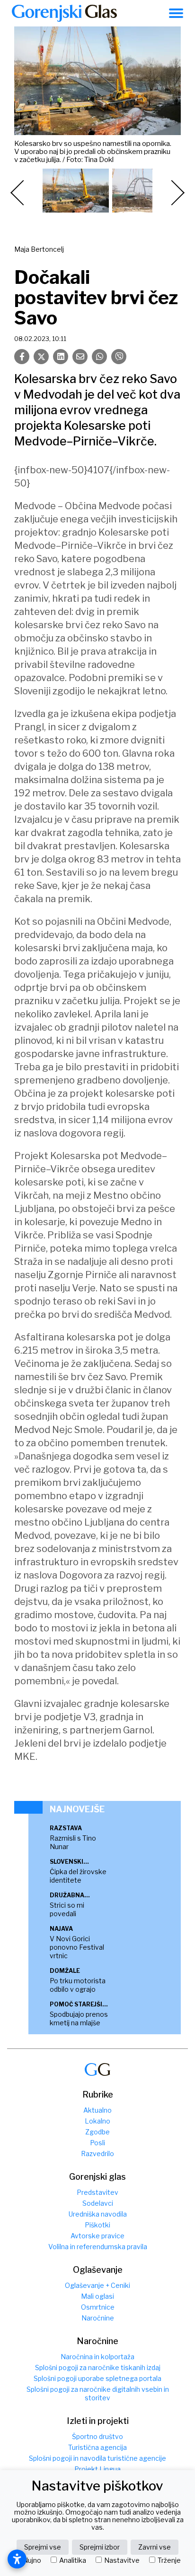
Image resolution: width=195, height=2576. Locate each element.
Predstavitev (97, 2192)
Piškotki (97, 2225)
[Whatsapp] (99, 357)
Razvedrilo (97, 2154)
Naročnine (98, 2318)
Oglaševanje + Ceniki (97, 2285)
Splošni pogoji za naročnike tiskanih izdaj (98, 2367)
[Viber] (119, 357)
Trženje (169, 2560)
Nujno (32, 2560)
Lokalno (97, 2121)
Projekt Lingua (97, 2469)
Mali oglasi (97, 2296)
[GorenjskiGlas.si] (64, 13)
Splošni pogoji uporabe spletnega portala (97, 2378)
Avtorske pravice (97, 2236)
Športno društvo (97, 2436)
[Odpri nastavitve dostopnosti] (17, 2559)
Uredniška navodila (98, 2214)
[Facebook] (22, 357)
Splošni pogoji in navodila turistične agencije (97, 2458)
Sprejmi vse (43, 2547)
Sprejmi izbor (100, 2547)
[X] (41, 357)
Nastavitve (122, 2560)
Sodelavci (98, 2203)
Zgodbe (97, 2132)
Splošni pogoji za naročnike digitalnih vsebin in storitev (98, 2393)
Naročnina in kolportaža (97, 2357)
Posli (97, 2143)
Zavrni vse (155, 2547)
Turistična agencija (97, 2447)
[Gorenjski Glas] (97, 2069)
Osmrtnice (98, 2307)
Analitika (73, 2560)
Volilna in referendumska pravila (98, 2247)
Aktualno (97, 2110)
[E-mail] (80, 357)
